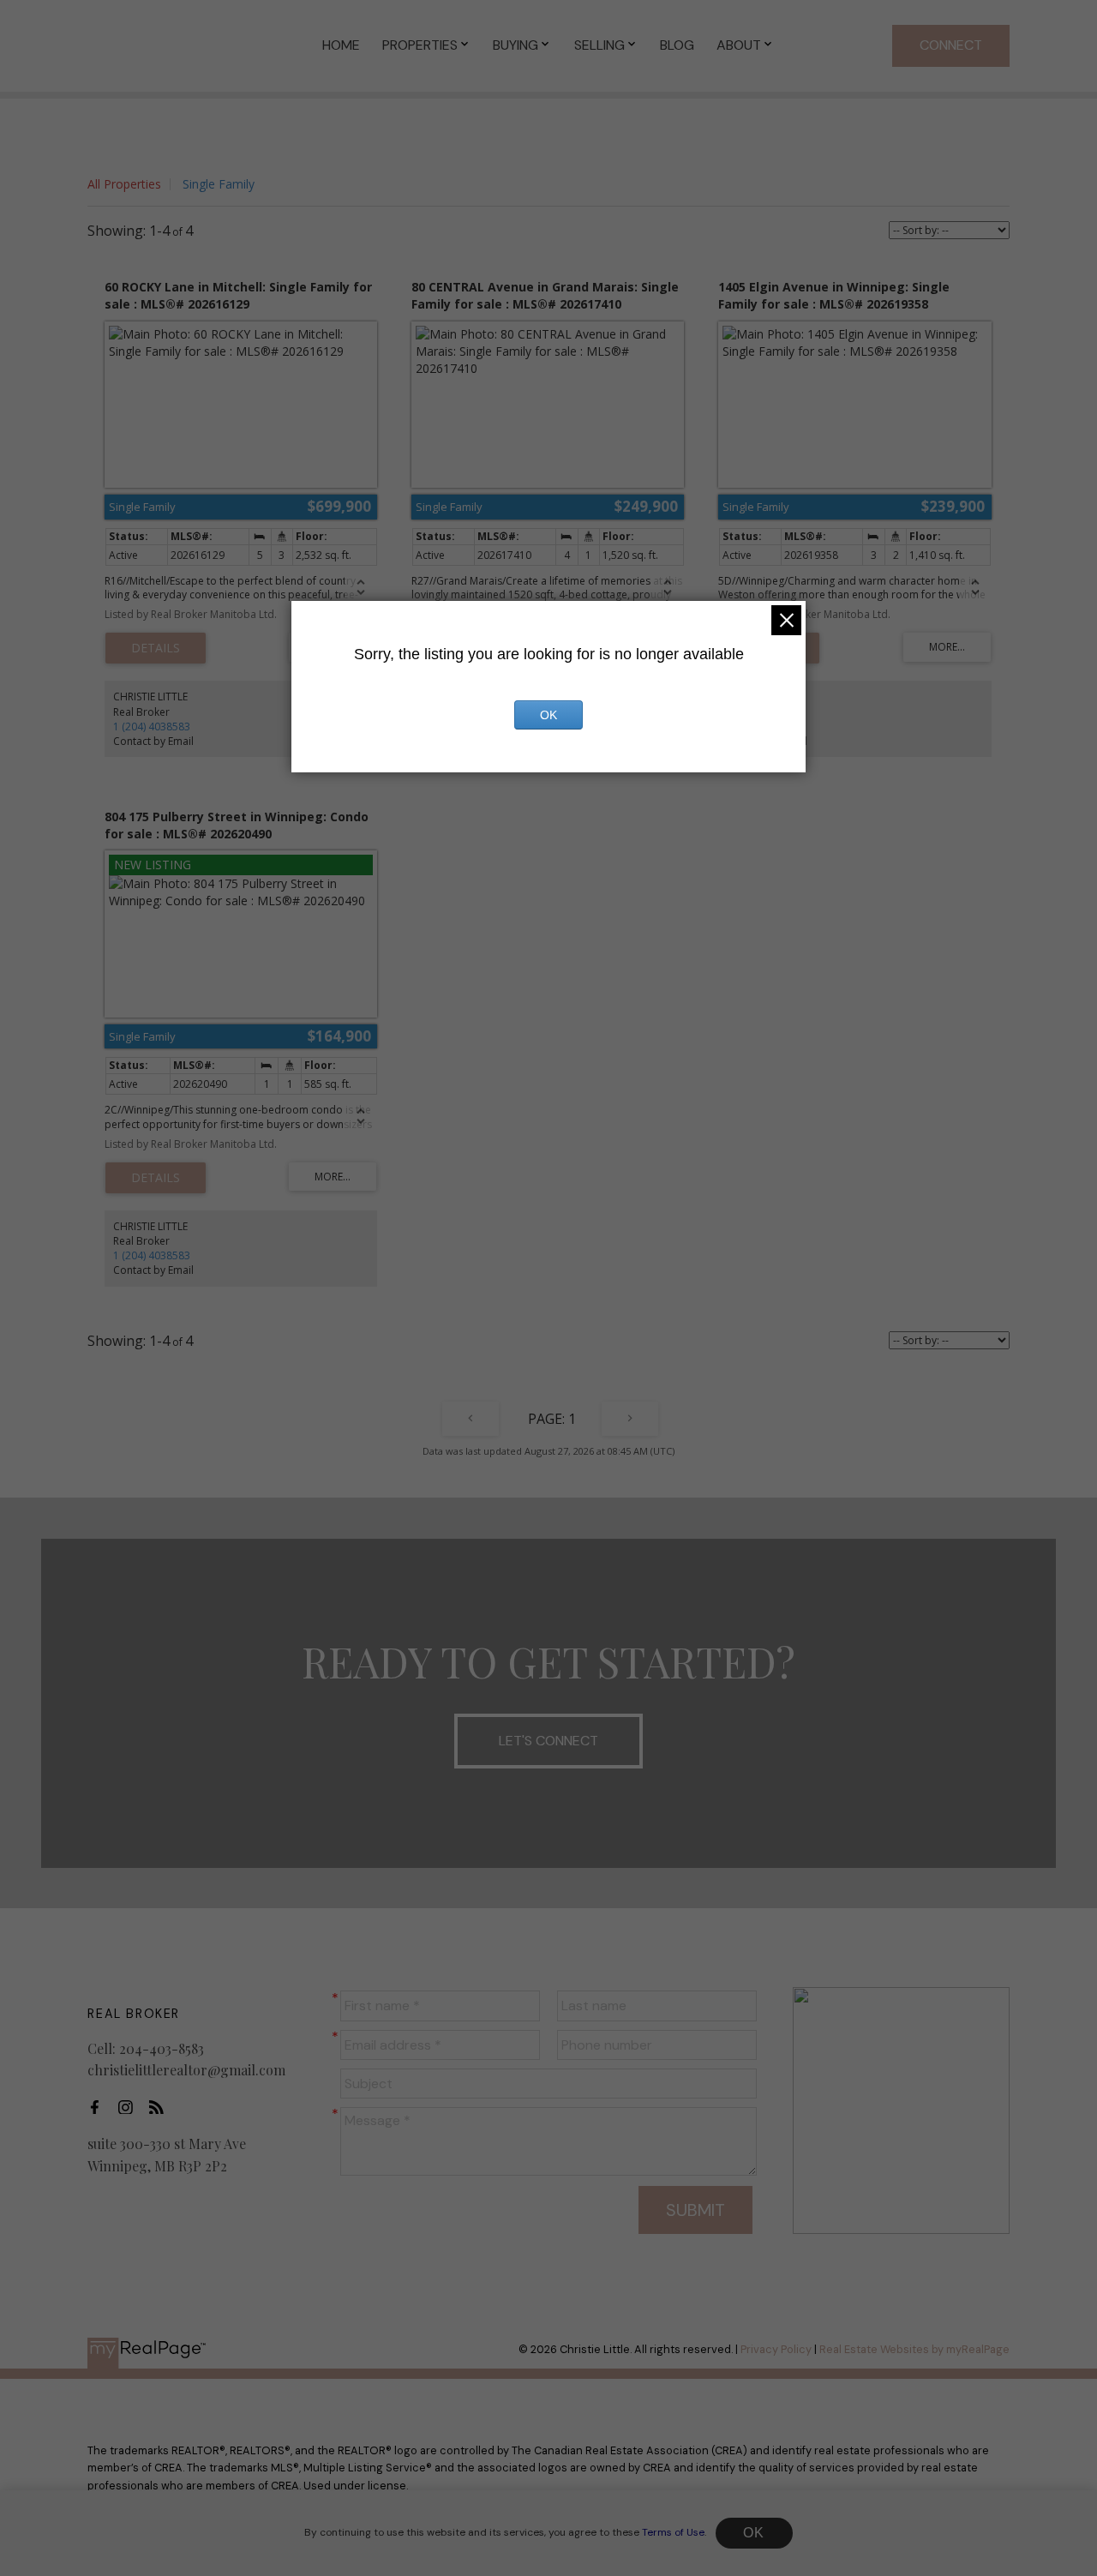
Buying (516, 45)
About (739, 45)
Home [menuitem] (341, 45)
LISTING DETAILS (156, 648)
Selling (599, 45)
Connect (951, 45)
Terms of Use (673, 2532)
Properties (420, 45)
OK (754, 2533)
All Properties (124, 184)
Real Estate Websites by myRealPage (914, 2349)
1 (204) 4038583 (152, 727)
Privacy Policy (776, 2349)
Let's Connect (548, 1741)
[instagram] (130, 2107)
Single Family (219, 184)
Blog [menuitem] (677, 45)
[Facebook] (99, 2107)
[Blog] (161, 2107)
